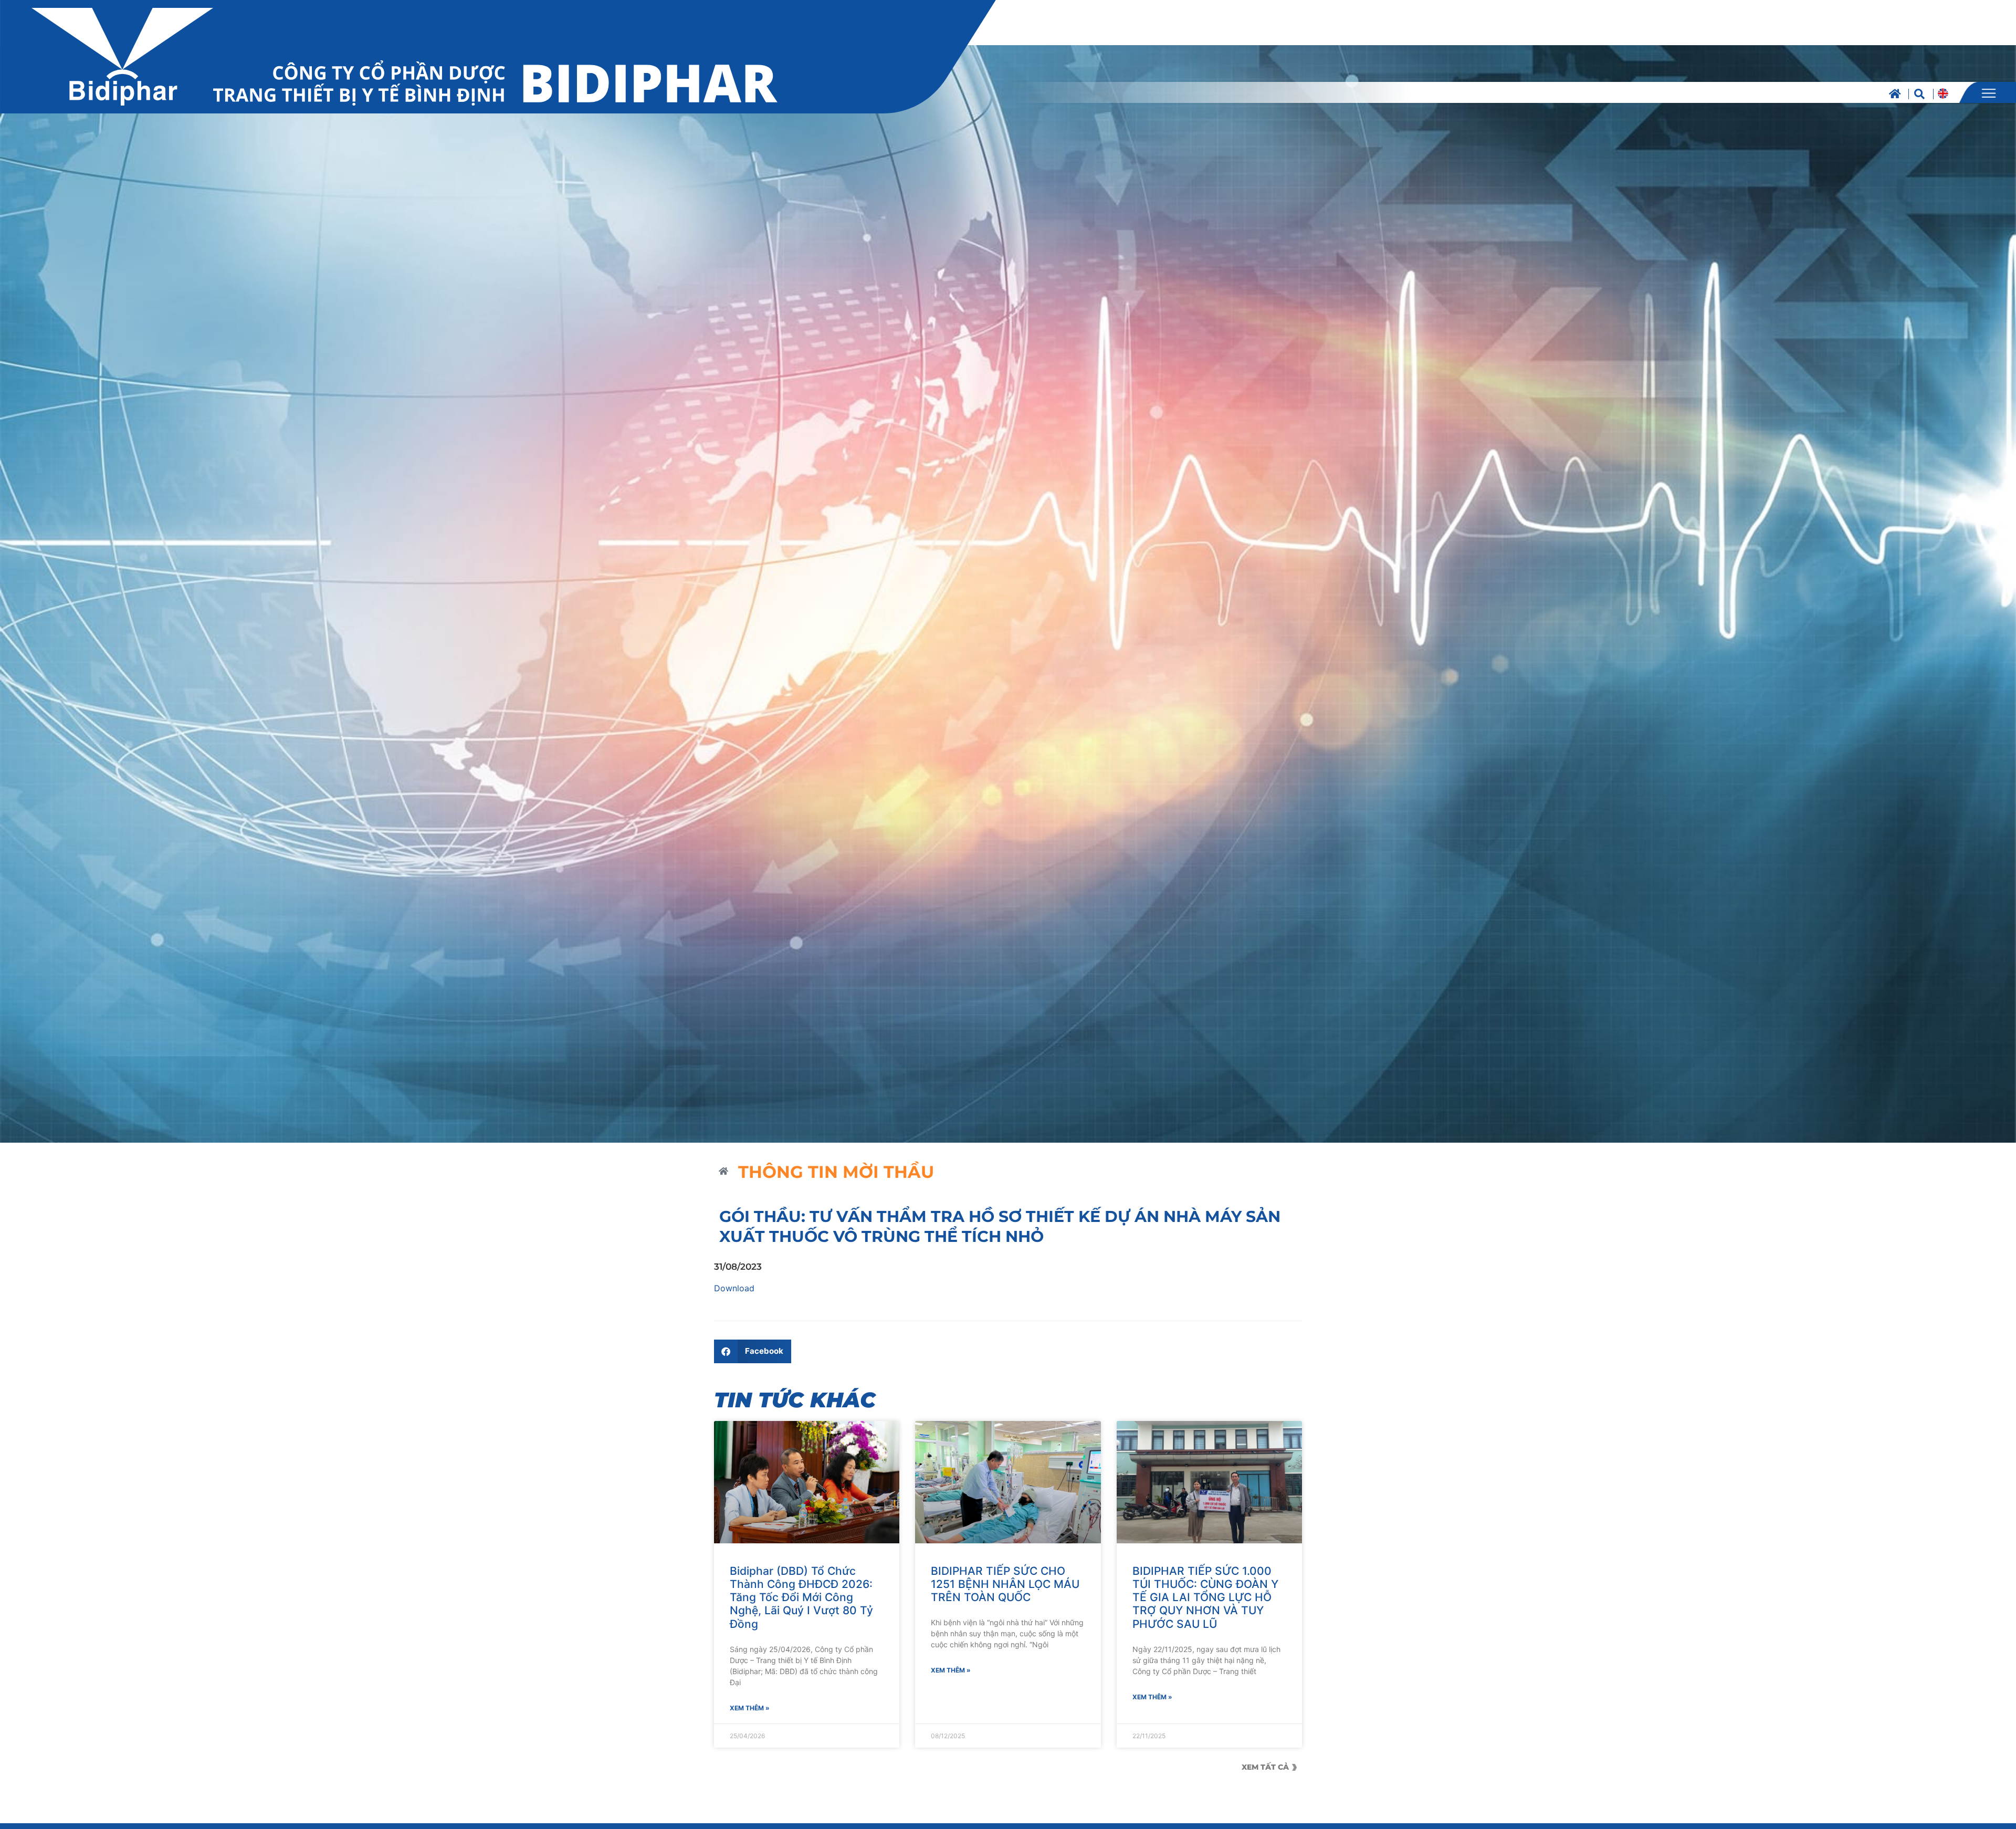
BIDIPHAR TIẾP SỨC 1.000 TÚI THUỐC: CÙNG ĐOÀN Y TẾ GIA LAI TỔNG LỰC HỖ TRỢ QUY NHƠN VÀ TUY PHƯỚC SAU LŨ (1205, 1597)
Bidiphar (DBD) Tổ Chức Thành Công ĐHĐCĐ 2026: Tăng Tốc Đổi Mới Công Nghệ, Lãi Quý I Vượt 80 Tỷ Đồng (801, 1597)
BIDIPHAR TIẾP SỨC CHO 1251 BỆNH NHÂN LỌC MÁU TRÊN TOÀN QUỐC (1005, 1584)
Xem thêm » (750, 1708)
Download (734, 1288)
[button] (753, 1351)
